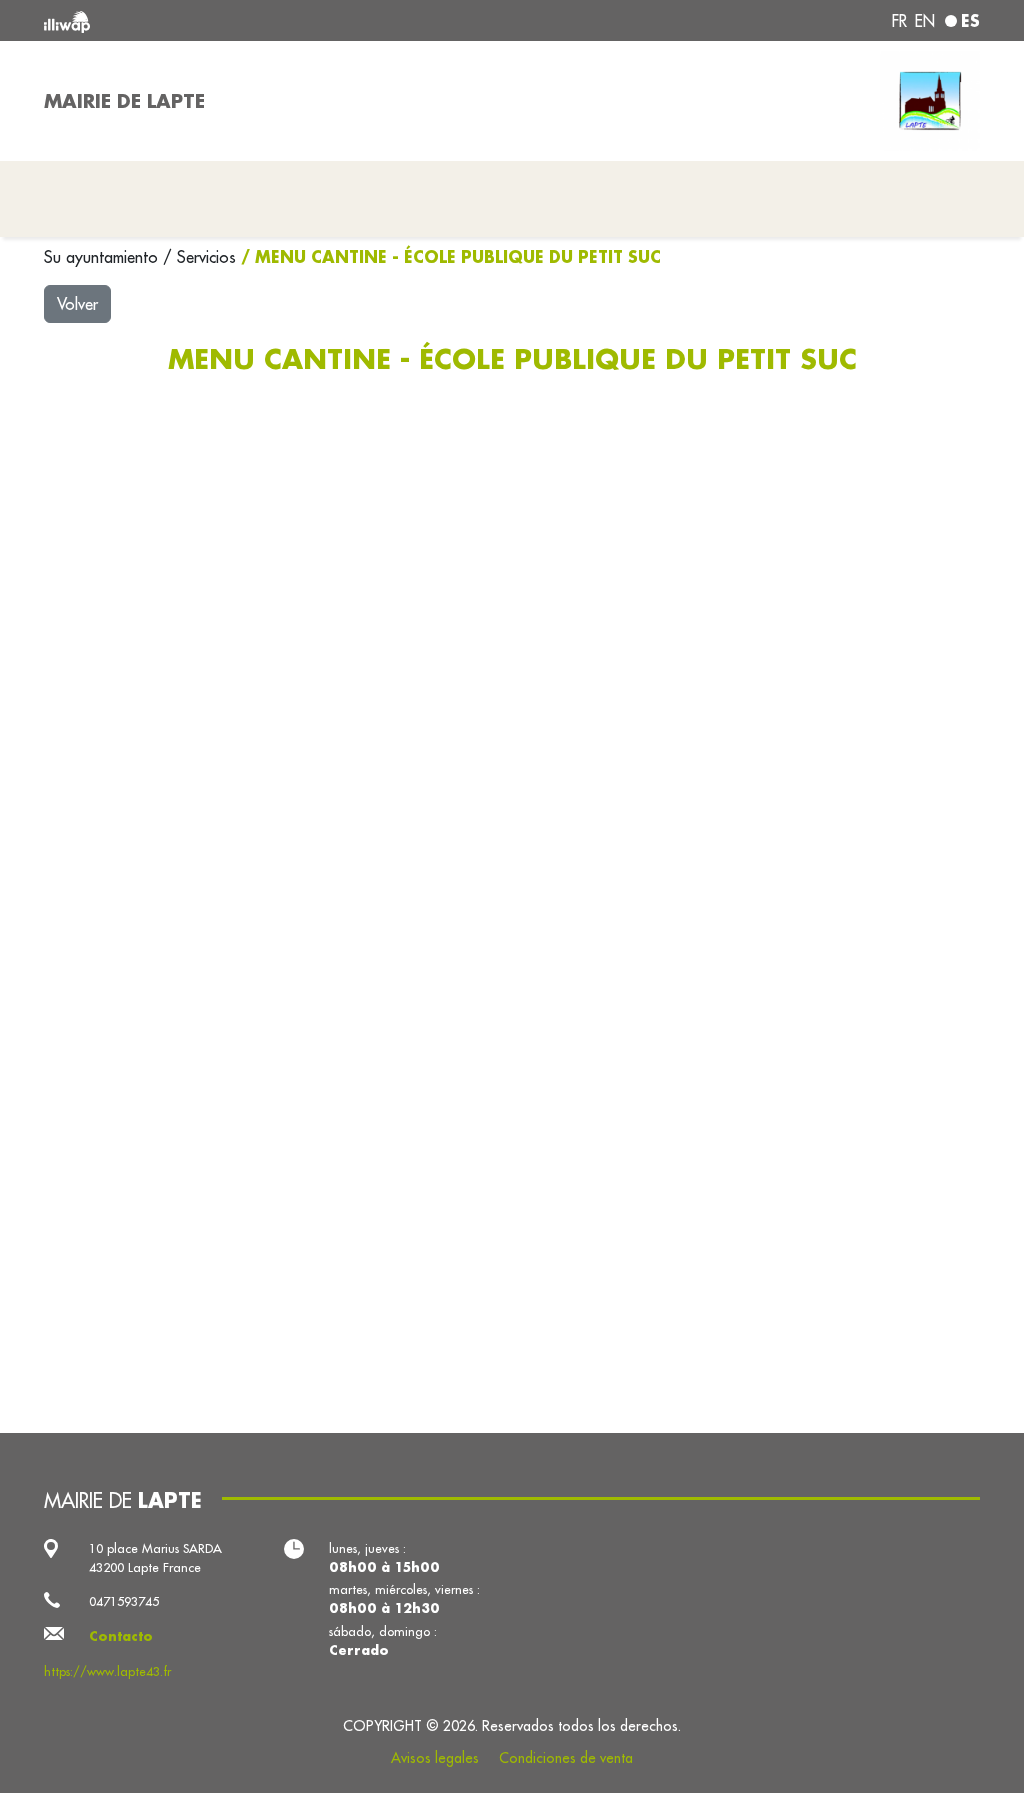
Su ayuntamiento (103, 257)
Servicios (209, 257)
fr (899, 21)
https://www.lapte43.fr (107, 1671)
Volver (77, 304)
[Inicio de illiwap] (232, 20)
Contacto (121, 1636)
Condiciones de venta (566, 1758)
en (925, 21)
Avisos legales (435, 1758)
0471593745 (124, 1601)
